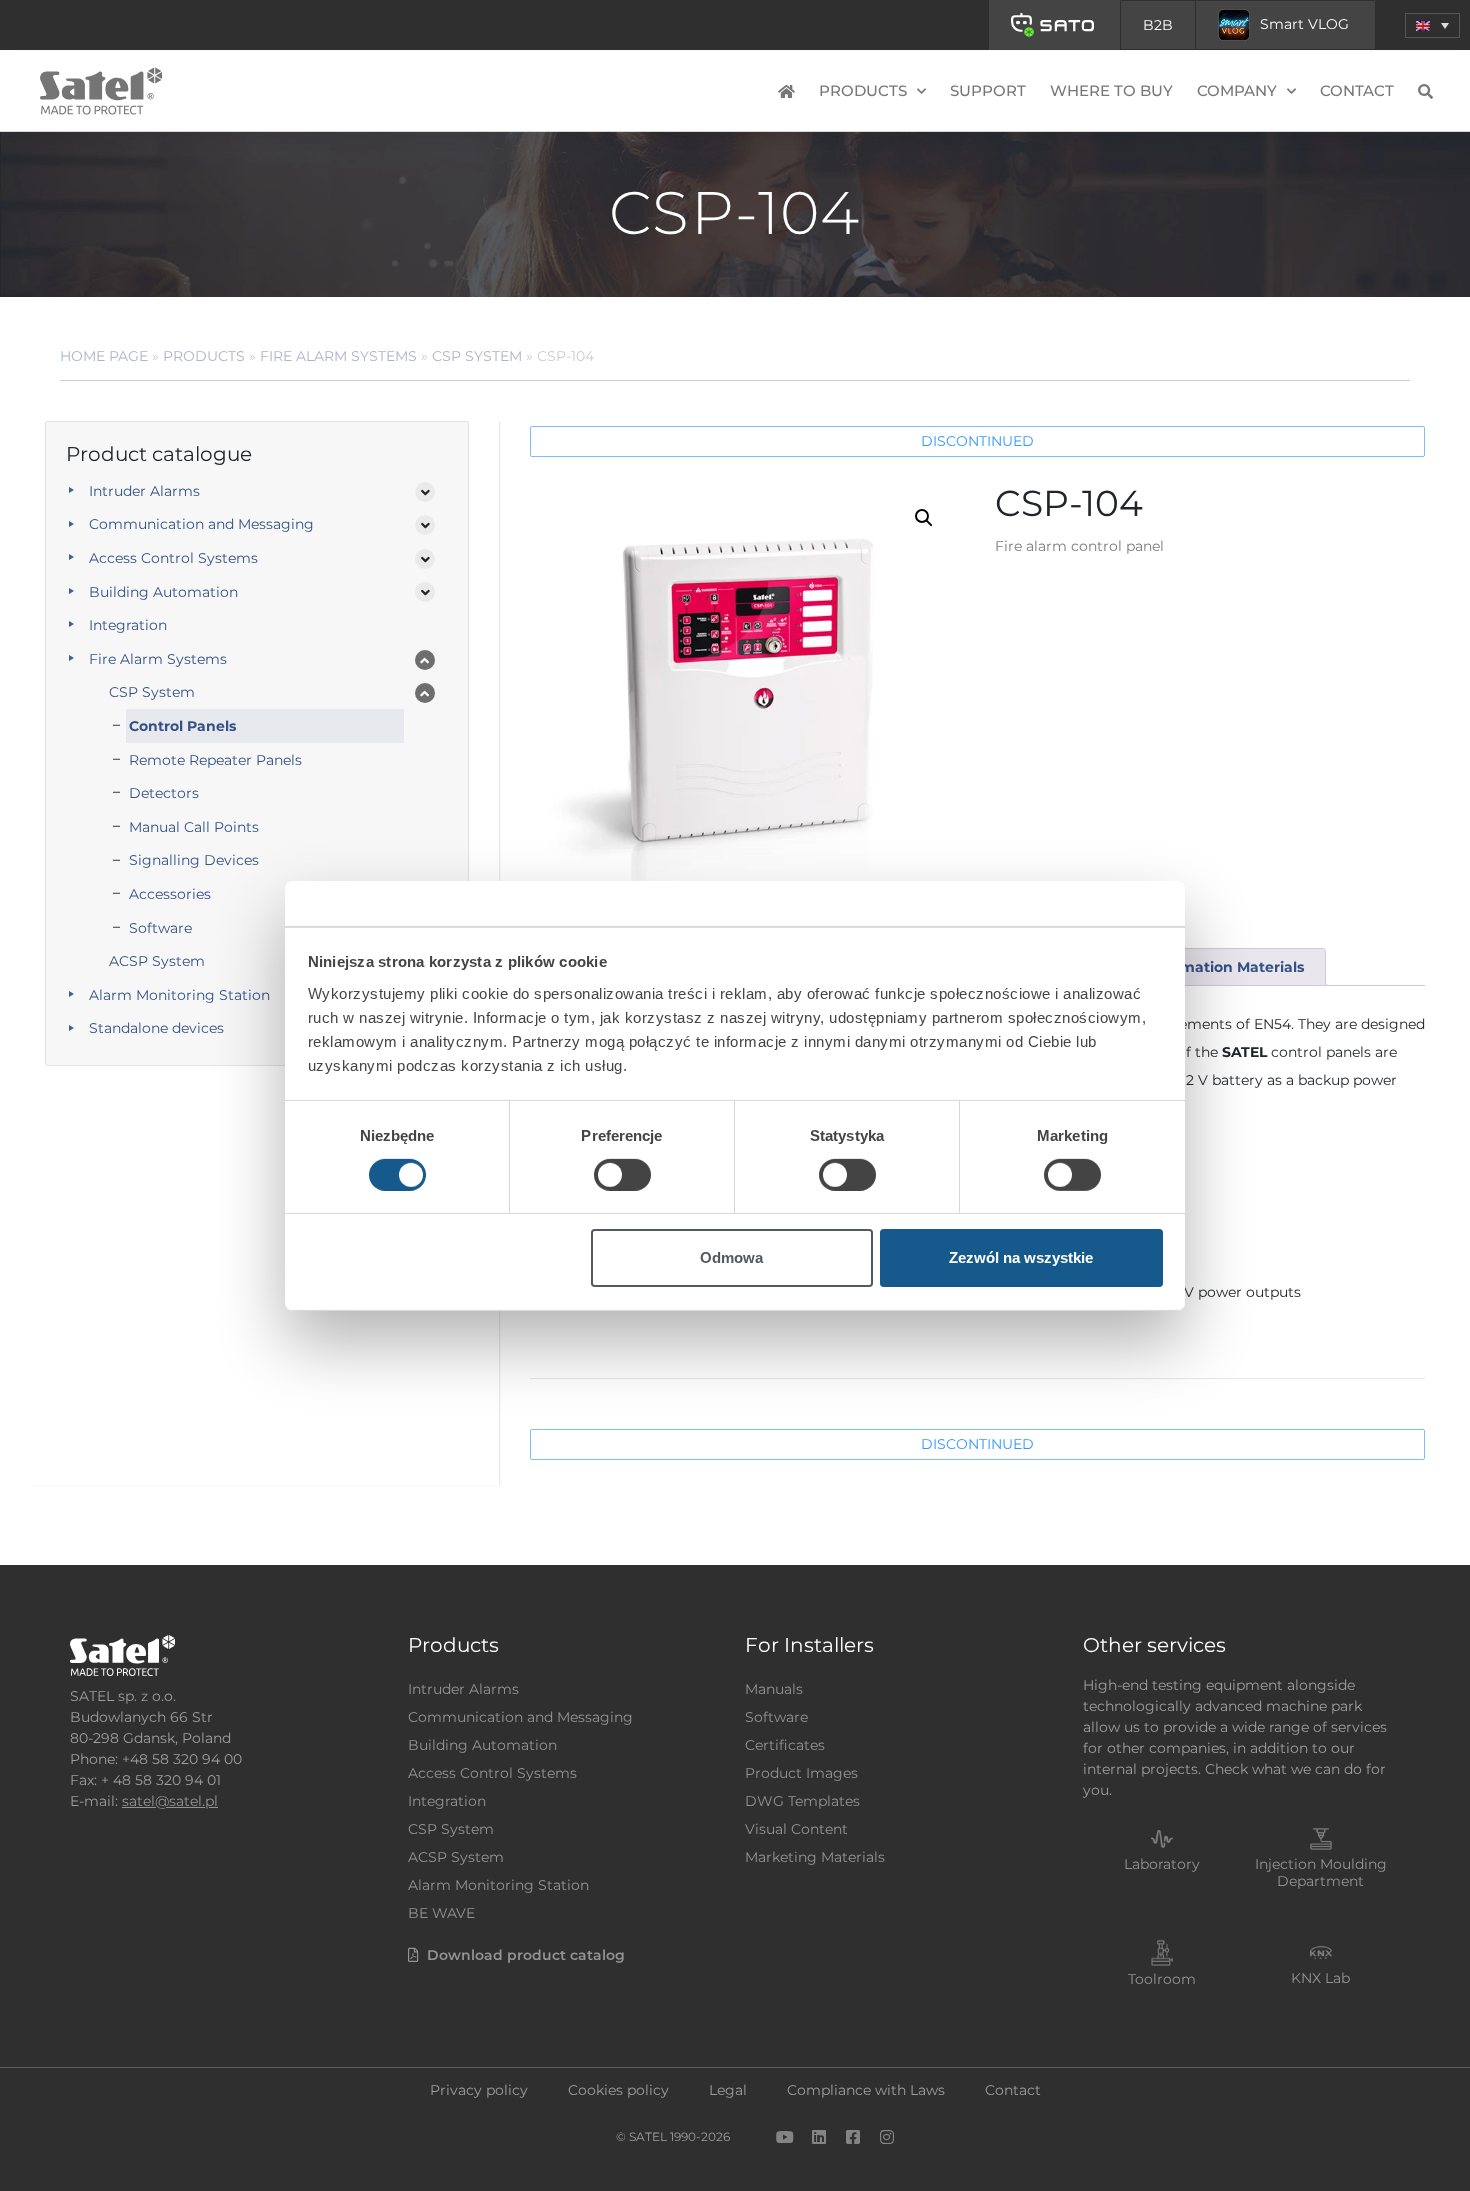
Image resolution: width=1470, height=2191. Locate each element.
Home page (104, 356)
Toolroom (1162, 1979)
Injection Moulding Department (1321, 1872)
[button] (1432, 25)
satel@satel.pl (170, 1801)
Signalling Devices (194, 860)
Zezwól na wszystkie (1021, 1257)
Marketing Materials (815, 1857)
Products (204, 356)
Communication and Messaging (201, 524)
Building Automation (163, 592)
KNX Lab (1320, 1978)
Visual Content (796, 1829)
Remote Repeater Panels (215, 760)
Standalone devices (156, 1028)
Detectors (164, 793)
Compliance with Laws (866, 2090)
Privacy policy (479, 2090)
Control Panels (182, 726)
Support (988, 90)
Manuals (774, 1689)
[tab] (1224, 967)
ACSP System (157, 961)
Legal (728, 2090)
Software (160, 928)
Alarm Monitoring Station (179, 995)
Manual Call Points (194, 827)
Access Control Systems (173, 558)
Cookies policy (618, 2090)
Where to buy (1111, 90)
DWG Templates (802, 1801)
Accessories (170, 894)
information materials (1224, 967)
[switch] (622, 1175)
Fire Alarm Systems (338, 356)
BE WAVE (441, 1913)
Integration (128, 625)
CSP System (477, 356)
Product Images (801, 1773)
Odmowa (731, 1257)
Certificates (785, 1745)
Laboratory (1162, 1864)
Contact (1357, 90)
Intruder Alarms (144, 491)
